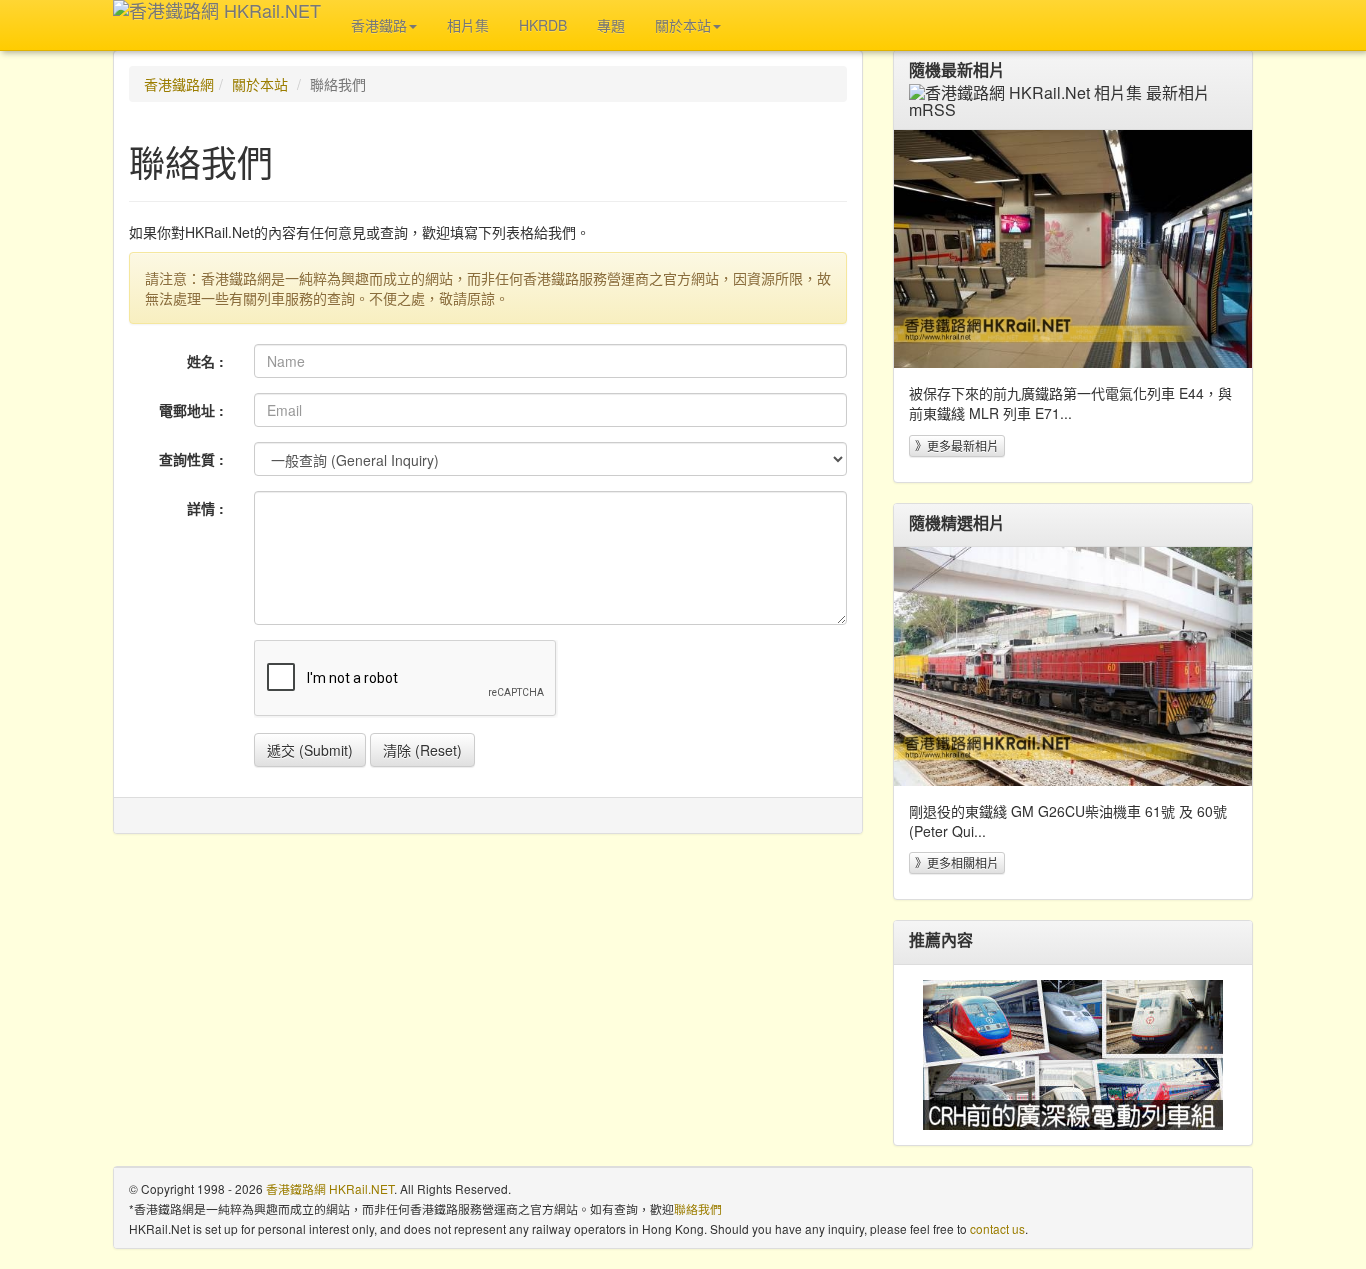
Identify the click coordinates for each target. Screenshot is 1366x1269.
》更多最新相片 (957, 445)
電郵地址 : (191, 410)
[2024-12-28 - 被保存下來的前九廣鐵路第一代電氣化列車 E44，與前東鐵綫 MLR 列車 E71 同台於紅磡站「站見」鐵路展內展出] (1073, 249)
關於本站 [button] (683, 25)
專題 (611, 25)
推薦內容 (941, 940)
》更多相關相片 (957, 862)
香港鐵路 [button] (379, 25)
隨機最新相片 (957, 70)
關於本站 (260, 84)
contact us (997, 1228)
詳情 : (205, 508)
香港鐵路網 (179, 84)
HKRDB (543, 25)
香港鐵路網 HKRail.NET (330, 1188)
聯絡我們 (698, 1208)
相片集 (468, 25)
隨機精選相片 (957, 523)
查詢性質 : (191, 459)
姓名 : (205, 361)
